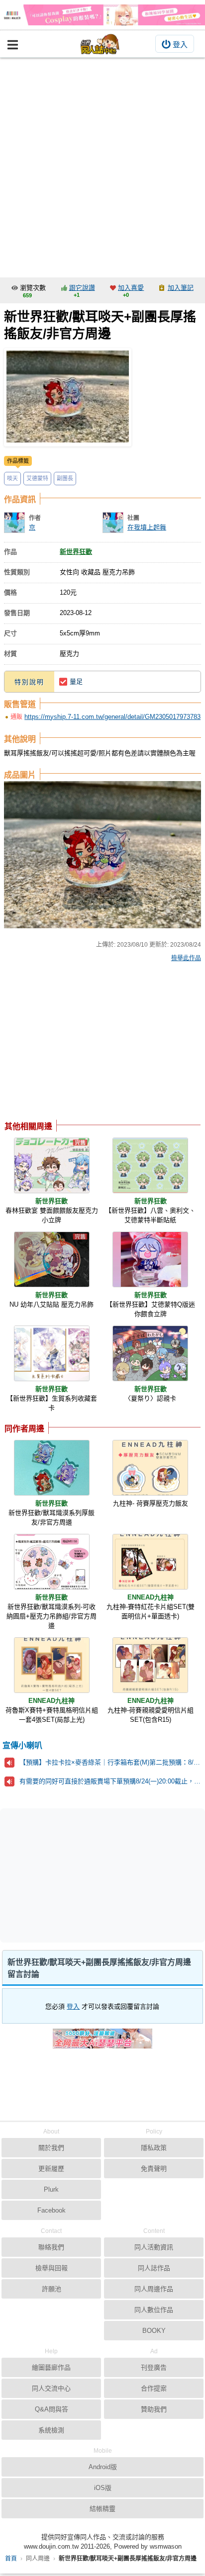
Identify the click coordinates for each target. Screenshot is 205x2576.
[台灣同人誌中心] (100, 44)
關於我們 (51, 2148)
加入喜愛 (131, 288)
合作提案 (154, 2388)
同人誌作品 (154, 2268)
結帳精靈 (102, 2509)
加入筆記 (181, 288)
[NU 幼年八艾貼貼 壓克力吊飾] (52, 1259)
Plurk (51, 2189)
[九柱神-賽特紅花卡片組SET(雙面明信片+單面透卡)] (150, 1562)
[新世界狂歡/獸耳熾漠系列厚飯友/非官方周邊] (52, 1468)
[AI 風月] (102, 2043)
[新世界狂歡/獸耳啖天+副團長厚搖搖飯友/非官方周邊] (68, 397)
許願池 (51, 2289)
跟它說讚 (82, 288)
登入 (180, 44)
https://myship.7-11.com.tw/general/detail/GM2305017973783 (112, 717)
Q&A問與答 (51, 2409)
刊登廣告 (154, 2367)
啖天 (12, 478)
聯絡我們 (51, 2247)
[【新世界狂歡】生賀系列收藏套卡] (52, 1353)
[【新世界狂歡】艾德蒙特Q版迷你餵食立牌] (150, 1259)
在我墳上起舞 (147, 527)
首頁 (11, 2559)
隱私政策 (154, 2148)
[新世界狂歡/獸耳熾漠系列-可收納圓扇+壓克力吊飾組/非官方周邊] (52, 1562)
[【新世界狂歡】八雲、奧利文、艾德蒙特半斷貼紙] (150, 1165)
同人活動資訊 (154, 2247)
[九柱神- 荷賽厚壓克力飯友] (150, 1468)
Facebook (51, 2210)
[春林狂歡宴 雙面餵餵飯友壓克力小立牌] (52, 1165)
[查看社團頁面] (113, 523)
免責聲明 (154, 2169)
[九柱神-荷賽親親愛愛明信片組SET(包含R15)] (150, 1665)
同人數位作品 (154, 2310)
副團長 (65, 478)
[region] (84, 1044)
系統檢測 (51, 2430)
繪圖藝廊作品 (51, 2367)
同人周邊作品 (154, 2289)
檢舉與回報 (51, 2268)
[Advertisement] (102, 165)
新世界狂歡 (76, 552)
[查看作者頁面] (14, 523)
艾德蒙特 (37, 478)
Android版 (103, 2467)
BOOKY (154, 2331)
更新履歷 (51, 2169)
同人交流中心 (51, 2388)
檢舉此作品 (186, 958)
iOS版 (103, 2488)
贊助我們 (154, 2409)
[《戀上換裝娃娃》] (102, 15)
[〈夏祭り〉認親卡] (150, 1353)
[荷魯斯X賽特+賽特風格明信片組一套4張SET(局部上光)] (52, 1665)
